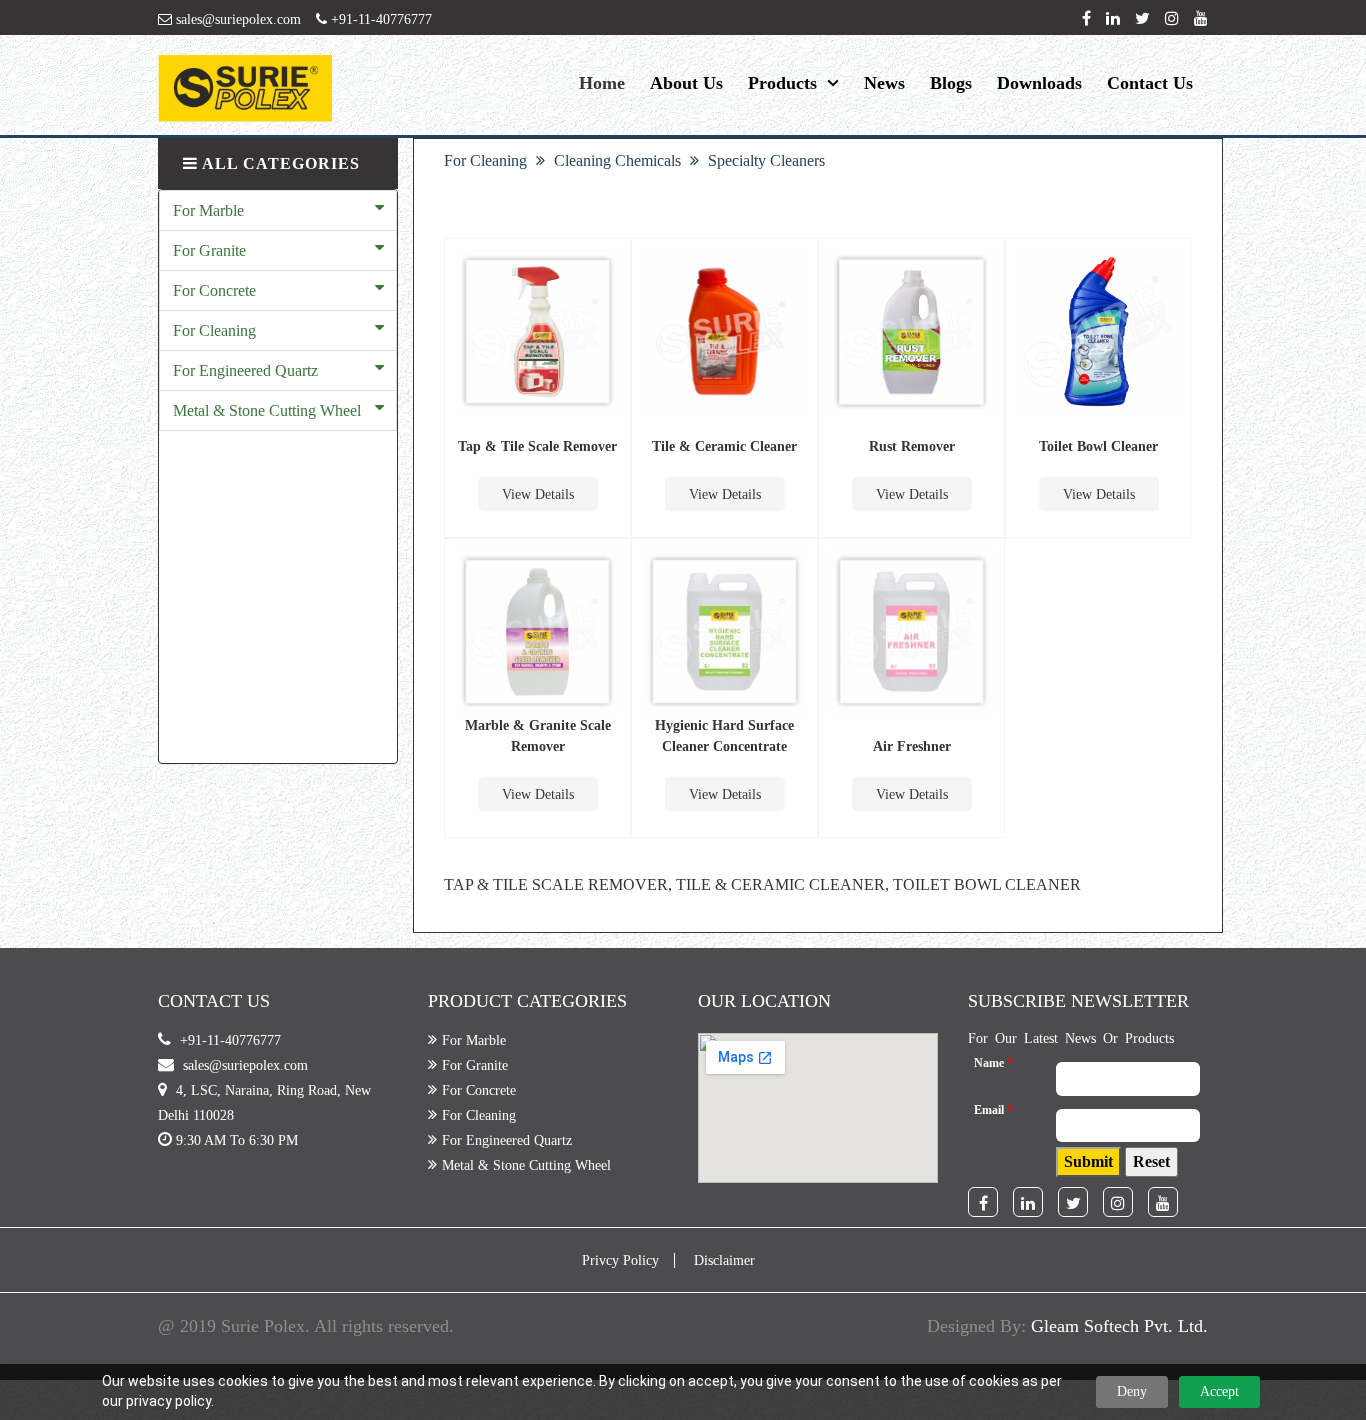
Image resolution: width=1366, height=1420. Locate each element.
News (884, 83)
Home (602, 83)
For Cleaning (214, 330)
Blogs (951, 83)
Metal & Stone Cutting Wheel (267, 410)
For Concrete (214, 290)
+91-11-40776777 (379, 19)
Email (993, 1110)
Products (782, 83)
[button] (1088, 1162)
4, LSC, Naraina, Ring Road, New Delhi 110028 (264, 1103)
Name (993, 1063)
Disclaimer (724, 1260)
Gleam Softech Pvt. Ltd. (1119, 1326)
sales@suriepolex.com (236, 19)
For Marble (208, 210)
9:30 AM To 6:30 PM (237, 1140)
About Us (686, 83)
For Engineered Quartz (245, 370)
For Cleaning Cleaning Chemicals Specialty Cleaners (634, 160)
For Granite (209, 250)
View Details (538, 494)
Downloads (1039, 83)
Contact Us (1150, 83)
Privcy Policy (620, 1260)
